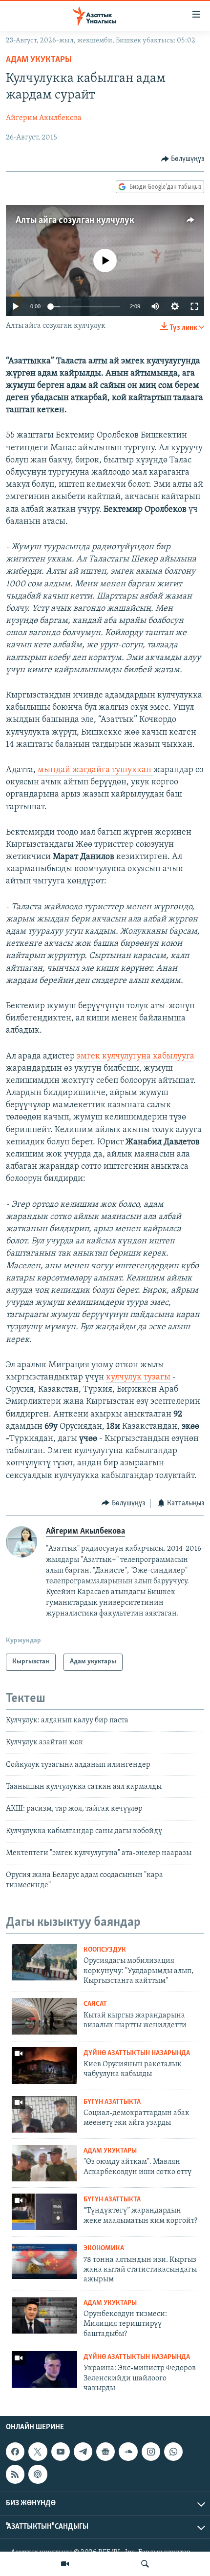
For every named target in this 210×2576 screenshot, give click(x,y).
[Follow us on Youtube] (61, 2452)
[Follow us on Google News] (105, 2452)
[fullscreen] (194, 306)
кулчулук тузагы (138, 1378)
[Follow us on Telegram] (83, 2452)
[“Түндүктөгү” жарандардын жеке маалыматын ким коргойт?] (44, 2212)
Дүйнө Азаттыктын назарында (137, 2053)
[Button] (183, 159)
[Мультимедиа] (65, 2564)
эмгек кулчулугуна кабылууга (136, 1057)
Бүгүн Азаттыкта (112, 2102)
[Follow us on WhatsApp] (173, 2452)
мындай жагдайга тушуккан (95, 770)
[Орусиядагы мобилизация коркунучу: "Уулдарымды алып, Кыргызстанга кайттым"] (44, 1962)
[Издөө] (145, 2564)
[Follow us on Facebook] (15, 2452)
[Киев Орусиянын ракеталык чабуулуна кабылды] (44, 2066)
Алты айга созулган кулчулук (75, 220)
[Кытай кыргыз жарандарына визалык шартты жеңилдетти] (44, 2016)
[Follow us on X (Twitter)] (38, 2452)
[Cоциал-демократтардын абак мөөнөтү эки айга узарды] (44, 2114)
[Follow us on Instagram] (151, 2452)
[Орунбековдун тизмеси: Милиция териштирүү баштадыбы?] (44, 2315)
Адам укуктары (39, 60)
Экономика (104, 2248)
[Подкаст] (38, 2474)
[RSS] (15, 2474)
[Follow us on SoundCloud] (128, 2452)
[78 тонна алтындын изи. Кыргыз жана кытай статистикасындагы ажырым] (44, 2261)
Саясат (95, 2004)
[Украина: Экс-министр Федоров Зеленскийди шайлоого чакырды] (44, 2369)
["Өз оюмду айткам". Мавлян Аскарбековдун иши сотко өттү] (44, 2163)
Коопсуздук (105, 1950)
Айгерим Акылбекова (44, 118)
